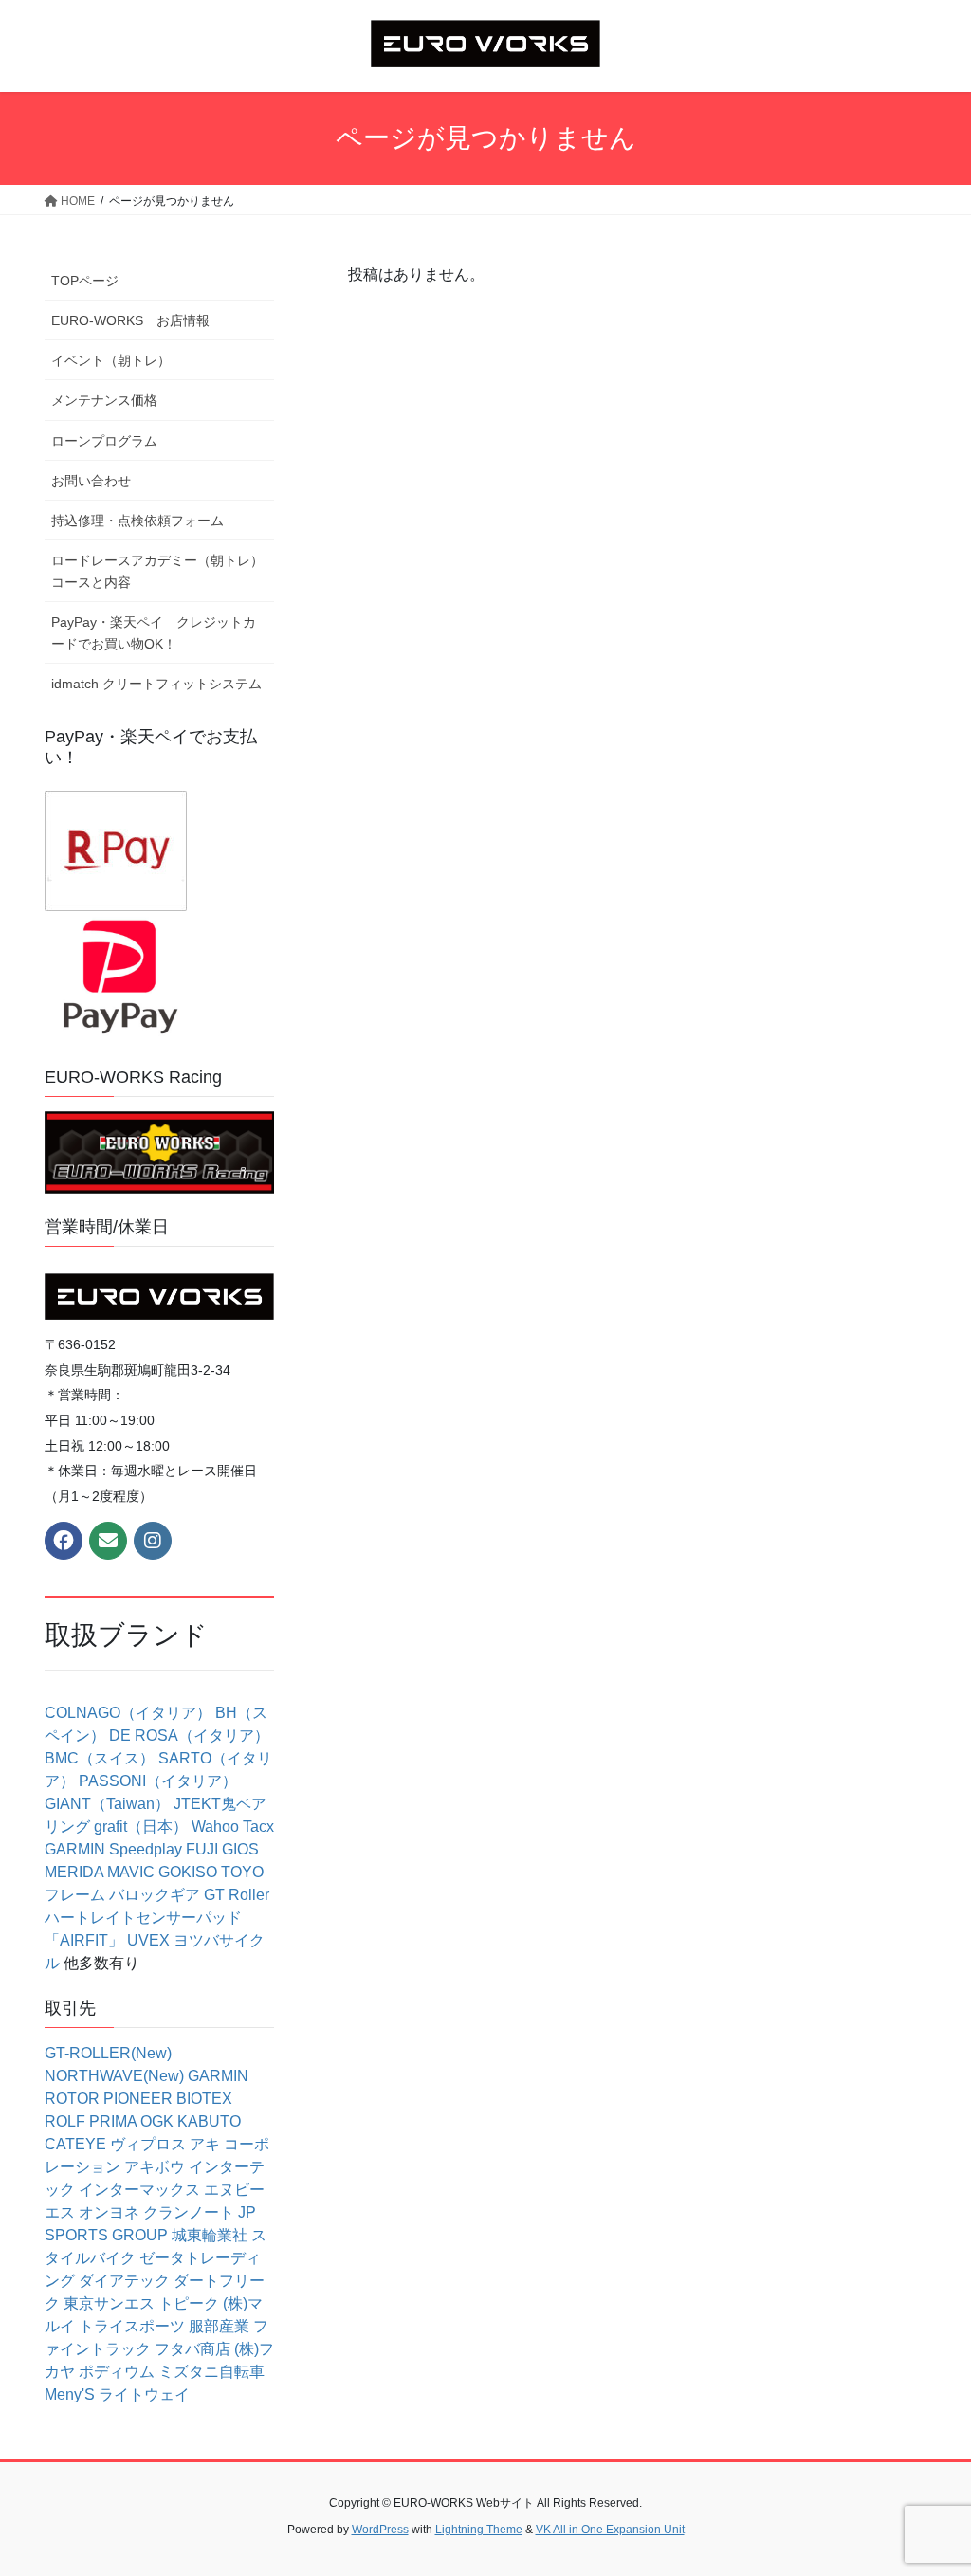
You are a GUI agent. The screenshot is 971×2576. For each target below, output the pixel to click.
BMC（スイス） (100, 1758)
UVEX (148, 1940)
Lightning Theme (479, 2530)
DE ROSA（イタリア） (189, 1736)
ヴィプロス (148, 2144)
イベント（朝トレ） (111, 360)
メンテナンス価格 (104, 400)
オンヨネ (109, 2212)
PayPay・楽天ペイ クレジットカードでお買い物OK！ (154, 633)
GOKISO (188, 1872)
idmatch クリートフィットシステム (156, 684)
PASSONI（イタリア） (158, 1781)
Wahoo (215, 1827)
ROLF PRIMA (91, 2121)
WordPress (380, 2530)
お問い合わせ (91, 481)
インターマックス (139, 2190)
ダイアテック (124, 2281)
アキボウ (155, 2167)
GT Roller (237, 1895)
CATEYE (75, 2144)
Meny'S (70, 2394)
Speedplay (146, 1849)
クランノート (189, 2212)
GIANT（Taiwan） (107, 1804)
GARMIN (75, 1849)
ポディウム (117, 2372)
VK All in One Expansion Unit (610, 2530)
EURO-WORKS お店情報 (130, 320)
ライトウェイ (144, 2394)
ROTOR (72, 2099)
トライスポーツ (132, 2326)
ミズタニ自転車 (211, 2372)
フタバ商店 (192, 2349)
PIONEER (138, 2099)
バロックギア (155, 1895)
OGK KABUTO (191, 2121)
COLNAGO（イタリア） (128, 1713)
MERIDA (74, 1872)
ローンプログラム (104, 441)
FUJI (202, 1849)
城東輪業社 (210, 2235)
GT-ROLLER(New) (108, 2053)
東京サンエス (109, 2303)
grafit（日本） (141, 1827)
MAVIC (131, 1872)
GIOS (240, 1849)
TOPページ (85, 281)
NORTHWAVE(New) (114, 2076)
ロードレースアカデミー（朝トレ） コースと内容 (163, 571)
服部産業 (219, 2326)
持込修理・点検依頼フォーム (137, 521)
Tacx (258, 1827)
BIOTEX (204, 2099)
